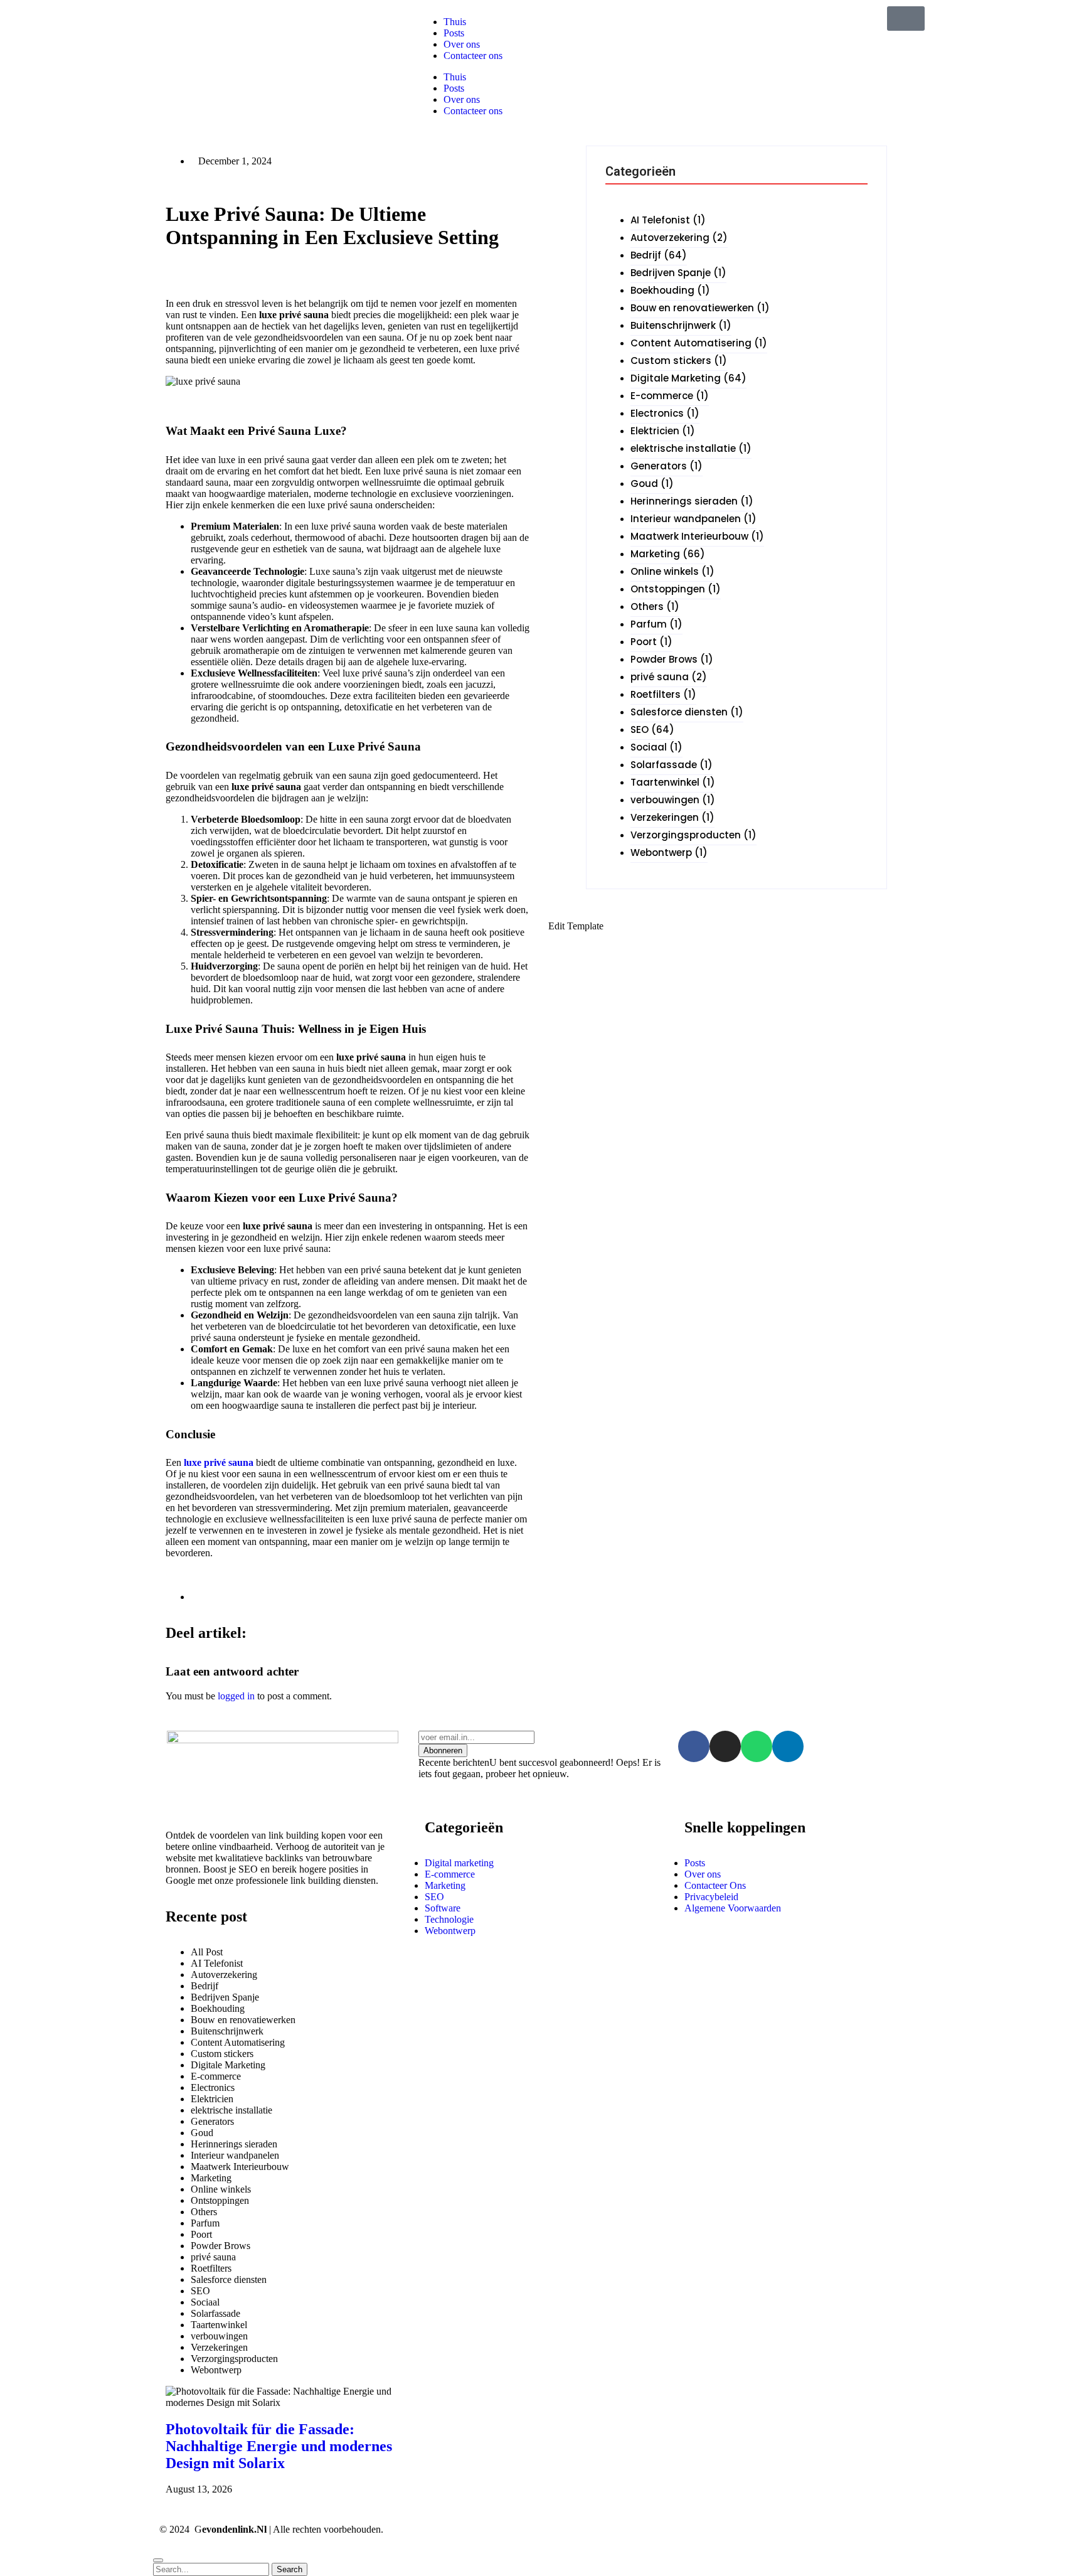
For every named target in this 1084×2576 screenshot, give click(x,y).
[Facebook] (694, 1746)
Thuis (455, 77)
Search (290, 2569)
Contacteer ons (473, 111)
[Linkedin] (788, 1746)
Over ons (462, 99)
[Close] (158, 2560)
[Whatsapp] (757, 1746)
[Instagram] (725, 1746)
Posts (454, 88)
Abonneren (443, 1750)
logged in (236, 1696)
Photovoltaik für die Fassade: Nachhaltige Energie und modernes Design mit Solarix (279, 2446)
